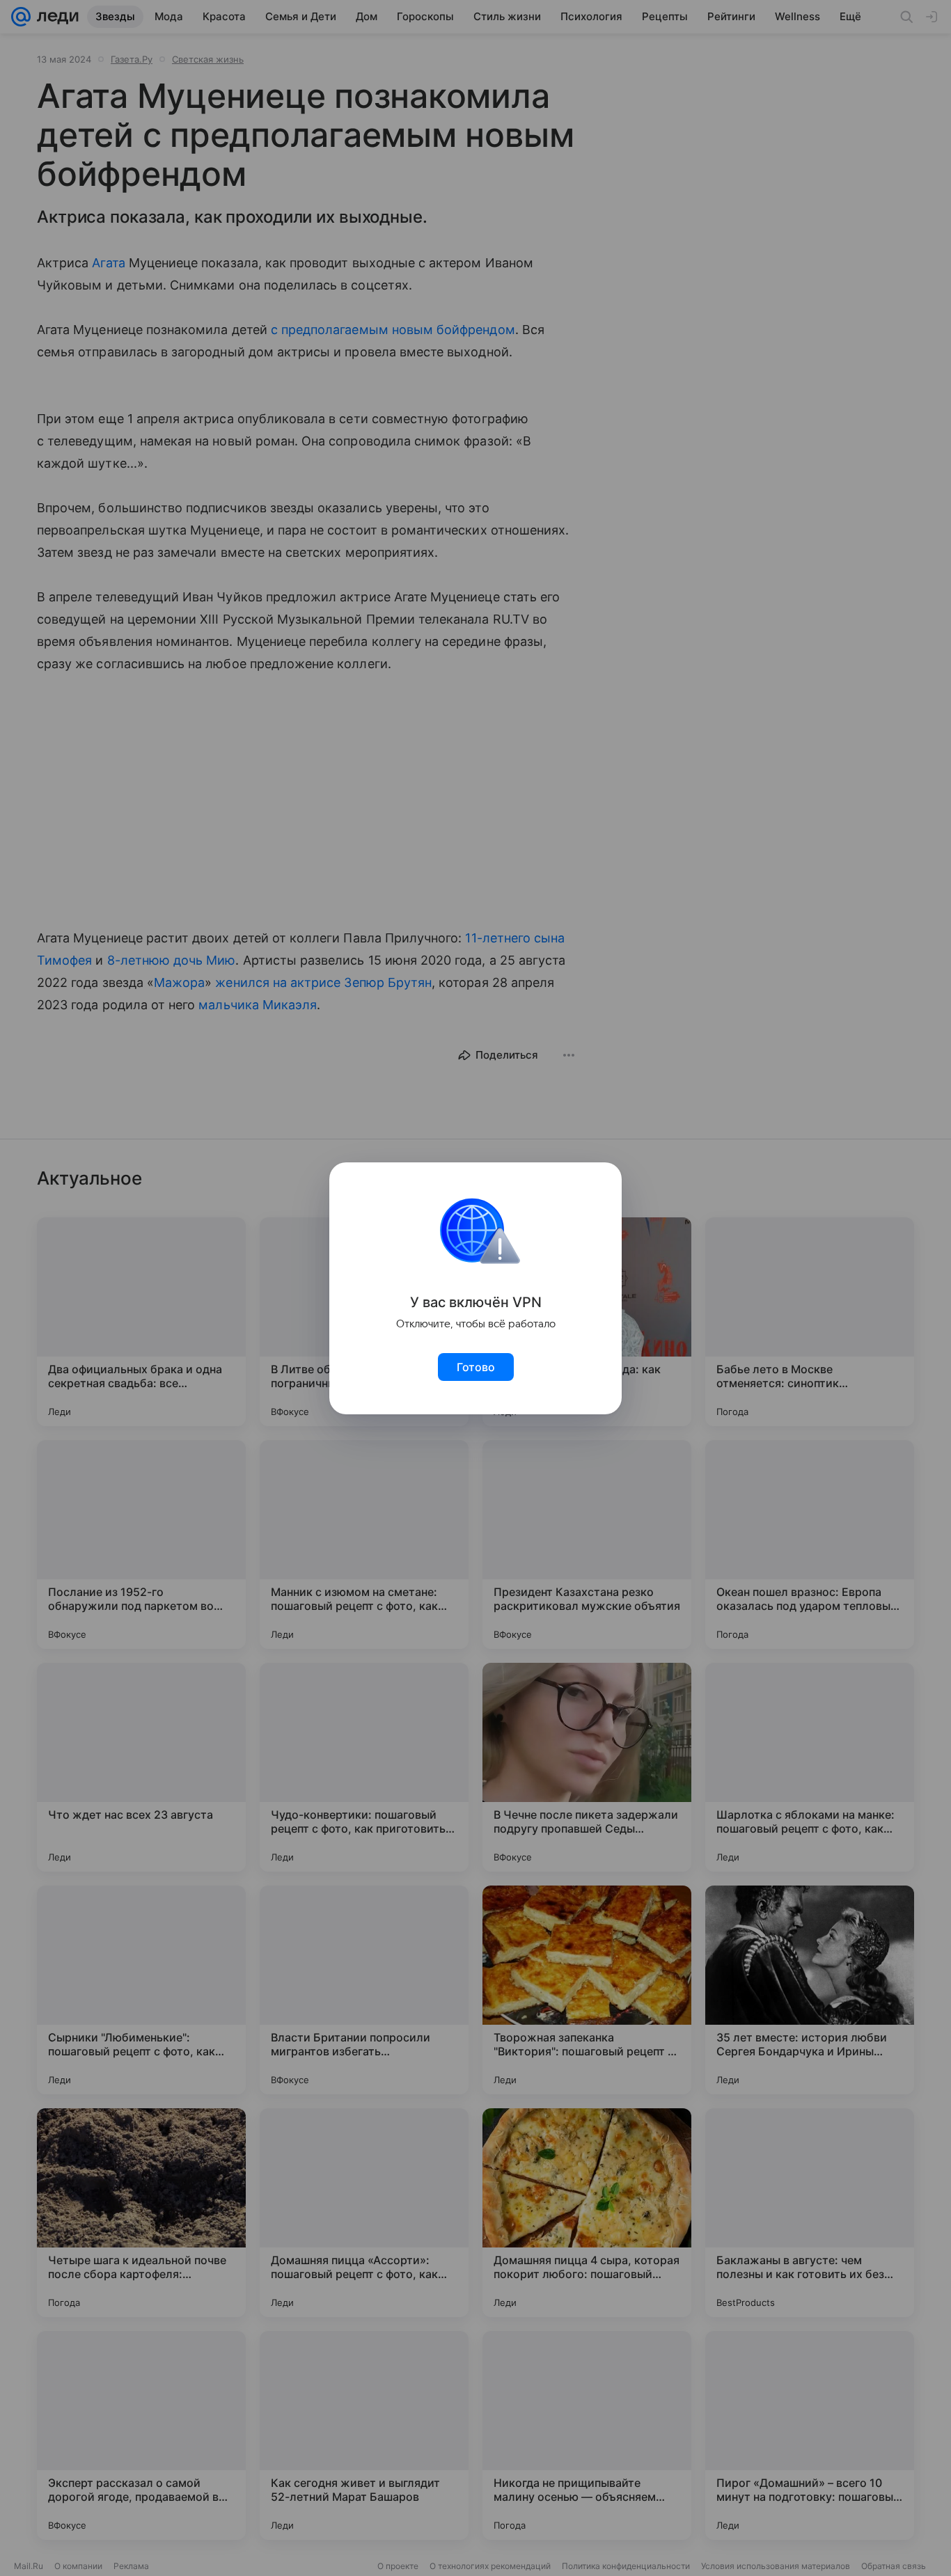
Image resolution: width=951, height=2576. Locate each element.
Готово (476, 1367)
